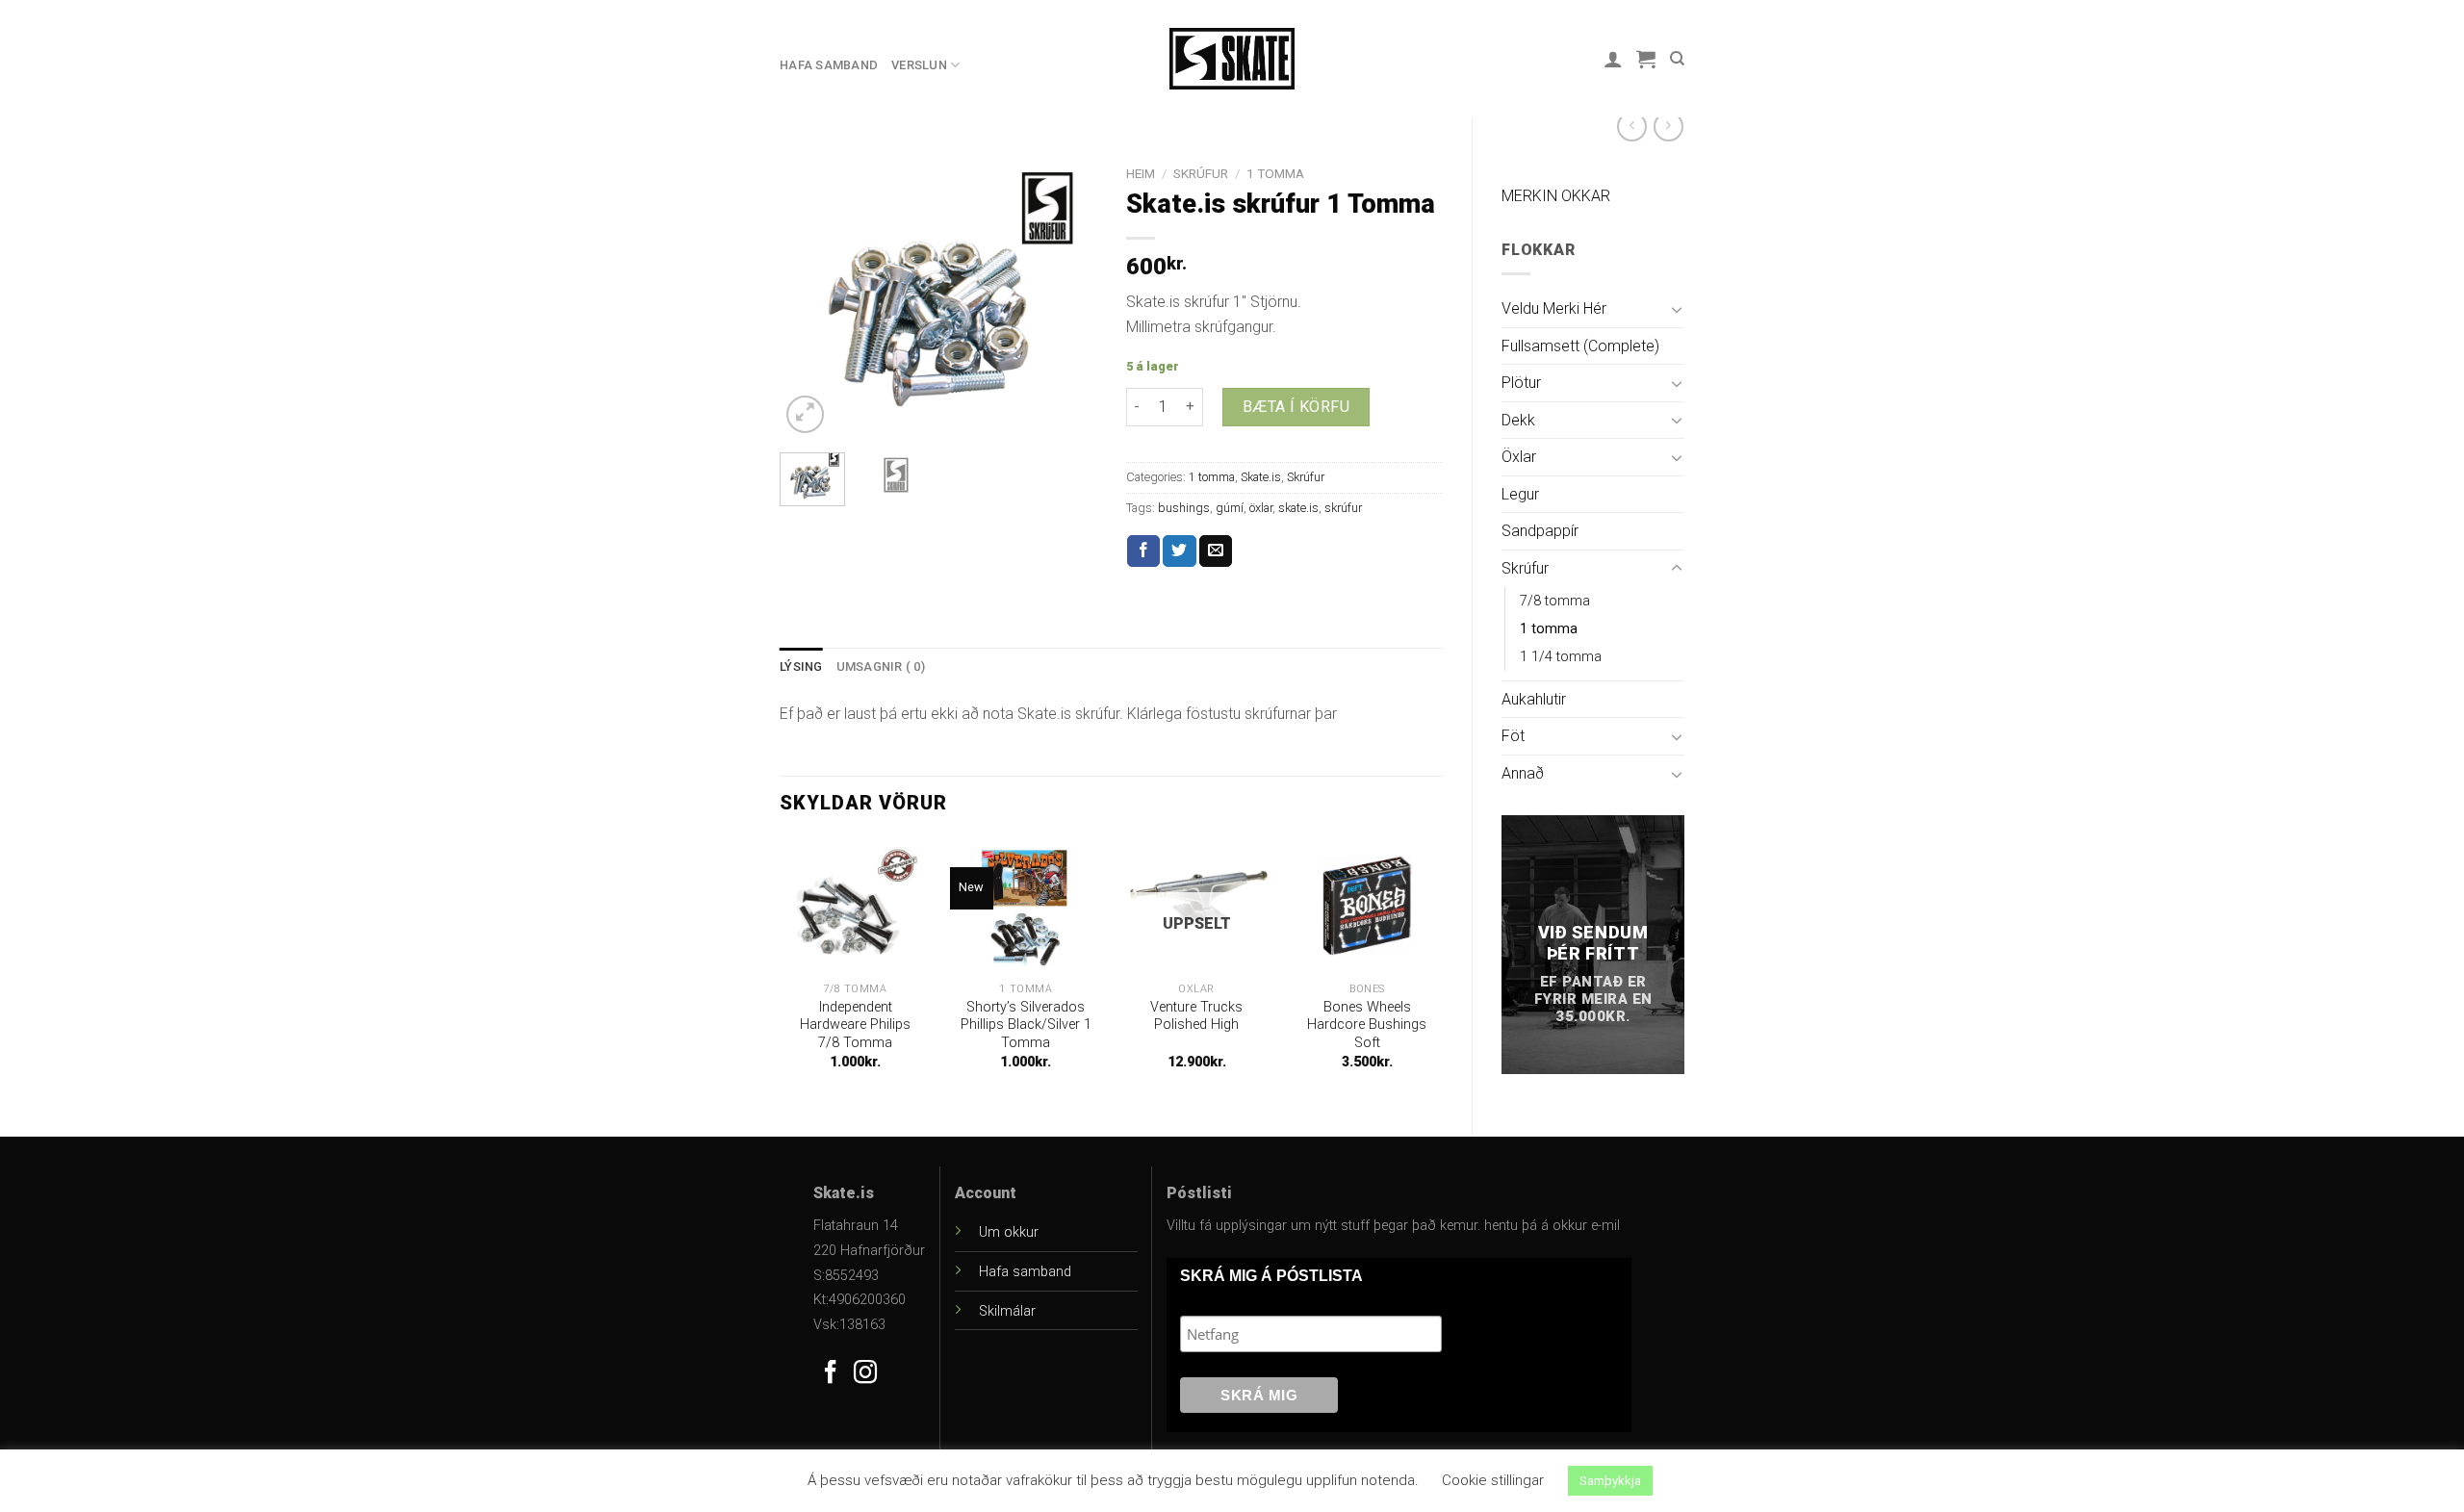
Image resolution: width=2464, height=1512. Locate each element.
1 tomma (1549, 629)
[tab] (801, 667)
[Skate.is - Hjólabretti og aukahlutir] (1232, 59)
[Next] (1066, 297)
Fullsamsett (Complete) (1580, 346)
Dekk (1518, 420)
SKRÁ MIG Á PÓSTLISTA (1271, 1276)
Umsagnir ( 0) (881, 666)
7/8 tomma (1555, 601)
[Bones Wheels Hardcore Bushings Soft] (1368, 906)
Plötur (1521, 383)
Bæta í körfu (1296, 407)
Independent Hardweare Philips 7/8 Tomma (855, 1025)
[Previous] (810, 297)
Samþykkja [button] (1610, 1481)
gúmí (1230, 508)
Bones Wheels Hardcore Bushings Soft (1367, 1025)
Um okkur (1009, 1232)
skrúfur (1343, 508)
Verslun (919, 65)
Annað (1523, 773)
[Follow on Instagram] (865, 1374)
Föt (1513, 736)
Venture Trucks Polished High (1196, 1016)
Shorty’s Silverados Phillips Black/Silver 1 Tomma (1026, 1025)
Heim (1141, 173)
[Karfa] (1646, 59)
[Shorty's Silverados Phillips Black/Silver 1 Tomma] (1026, 906)
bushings (1184, 508)
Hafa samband (829, 65)
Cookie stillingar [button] (1493, 1480)
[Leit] (1677, 59)
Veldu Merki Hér (1554, 308)
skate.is (1298, 508)
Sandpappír (1540, 531)
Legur (1520, 494)
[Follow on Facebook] (831, 1374)
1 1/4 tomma (1561, 657)
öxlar (1261, 508)
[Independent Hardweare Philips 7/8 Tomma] (856, 906)
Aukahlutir (1534, 699)
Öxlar (1519, 457)
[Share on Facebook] (1143, 551)
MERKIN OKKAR (1556, 196)
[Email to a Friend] (1216, 551)
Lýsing (801, 666)
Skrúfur (1525, 568)
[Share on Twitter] (1179, 551)
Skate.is (1261, 477)
